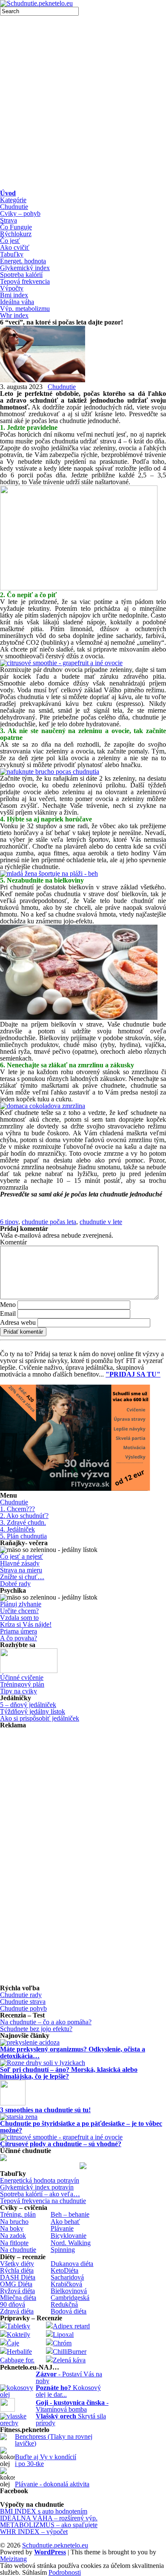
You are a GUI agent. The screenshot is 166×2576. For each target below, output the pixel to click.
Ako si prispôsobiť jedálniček (40, 1718)
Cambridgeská (70, 2298)
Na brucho (14, 2222)
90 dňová (13, 2304)
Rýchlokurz (16, 234)
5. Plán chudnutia (23, 1536)
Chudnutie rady (21, 1995)
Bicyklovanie (69, 2236)
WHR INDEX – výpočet (34, 2532)
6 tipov (9, 1222)
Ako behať (65, 2222)
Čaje (13, 2343)
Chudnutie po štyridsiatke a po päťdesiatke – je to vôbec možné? (81, 2127)
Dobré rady (15, 1584)
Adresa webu (18, 1322)
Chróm (62, 2343)
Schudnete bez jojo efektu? (36, 2029)
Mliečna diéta (18, 2298)
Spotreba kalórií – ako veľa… (40, 2194)
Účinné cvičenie (22, 1677)
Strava (9, 220)
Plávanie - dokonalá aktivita (52, 2484)
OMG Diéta (16, 2284)
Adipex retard (71, 2326)
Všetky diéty (17, 2264)
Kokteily (19, 2335)
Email (8, 1313)
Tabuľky (12, 254)
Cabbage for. (17, 2360)
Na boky (12, 2228)
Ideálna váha (17, 302)
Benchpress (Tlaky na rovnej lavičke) (54, 2440)
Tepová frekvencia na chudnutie (43, 2201)
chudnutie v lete (101, 1222)
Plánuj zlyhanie (21, 1604)
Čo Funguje (16, 227)
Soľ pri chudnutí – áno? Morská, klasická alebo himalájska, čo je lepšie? (69, 2073)
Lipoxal (63, 2335)
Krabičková (66, 2284)
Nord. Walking (71, 2243)
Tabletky (19, 2326)
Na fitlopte (14, 2243)
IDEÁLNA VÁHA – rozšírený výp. (49, 2518)
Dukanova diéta (72, 2264)
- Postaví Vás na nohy (69, 2377)
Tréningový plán (22, 1684)
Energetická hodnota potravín (40, 2180)
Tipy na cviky (19, 1691)
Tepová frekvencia (25, 281)
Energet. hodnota (23, 261)
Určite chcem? (19, 1611)
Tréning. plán (18, 2214)
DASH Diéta (18, 2277)
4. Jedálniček (17, 1529)
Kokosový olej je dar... (68, 2391)
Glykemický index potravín (37, 2187)
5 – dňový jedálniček (28, 1705)
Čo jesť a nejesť (21, 1556)
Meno (8, 1305)
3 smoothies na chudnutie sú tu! (45, 2110)
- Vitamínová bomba (72, 2406)
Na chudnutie (18, 2250)
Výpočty (12, 288)
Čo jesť (10, 241)
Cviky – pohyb (20, 213)
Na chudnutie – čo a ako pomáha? (46, 2022)
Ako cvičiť (15, 247)
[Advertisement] (83, 103)
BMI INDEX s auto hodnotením (44, 2511)
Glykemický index (25, 268)
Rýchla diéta (17, 2270)
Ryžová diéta (17, 2291)
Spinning (63, 2250)
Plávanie (62, 2228)
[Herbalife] (83, 2167)
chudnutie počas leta (49, 1222)
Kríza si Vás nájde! (26, 1624)
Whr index (14, 315)
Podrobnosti (65, 2573)
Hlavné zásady (20, 1563)
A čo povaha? (19, 1638)
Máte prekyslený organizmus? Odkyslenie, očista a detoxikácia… (73, 2053)
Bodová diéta (69, 2311)
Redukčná (64, 2304)
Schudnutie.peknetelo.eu (55, 2545)
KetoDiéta (64, 2270)
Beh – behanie (70, 2214)
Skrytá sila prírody (71, 2419)
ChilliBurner (70, 2352)
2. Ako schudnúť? (24, 1516)
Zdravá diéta (17, 2311)
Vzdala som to (19, 1618)
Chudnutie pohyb (23, 2008)
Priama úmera (19, 1631)
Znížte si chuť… (22, 1577)
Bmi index (14, 295)
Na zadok (13, 2236)
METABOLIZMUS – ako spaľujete (49, 2525)
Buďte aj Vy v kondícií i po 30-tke (46, 2460)
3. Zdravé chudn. (23, 1522)
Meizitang (13, 2559)
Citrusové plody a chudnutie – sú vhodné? (61, 2144)
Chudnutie (14, 207)
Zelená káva (69, 2360)
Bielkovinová (69, 2291)
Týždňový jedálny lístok (33, 1711)
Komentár (13, 1242)
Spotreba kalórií (21, 275)
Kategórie (13, 200)
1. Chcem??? (17, 1509)
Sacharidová (67, 2277)
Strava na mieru (21, 1570)
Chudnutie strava (23, 2002)
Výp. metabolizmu (25, 309)
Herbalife (19, 2352)
